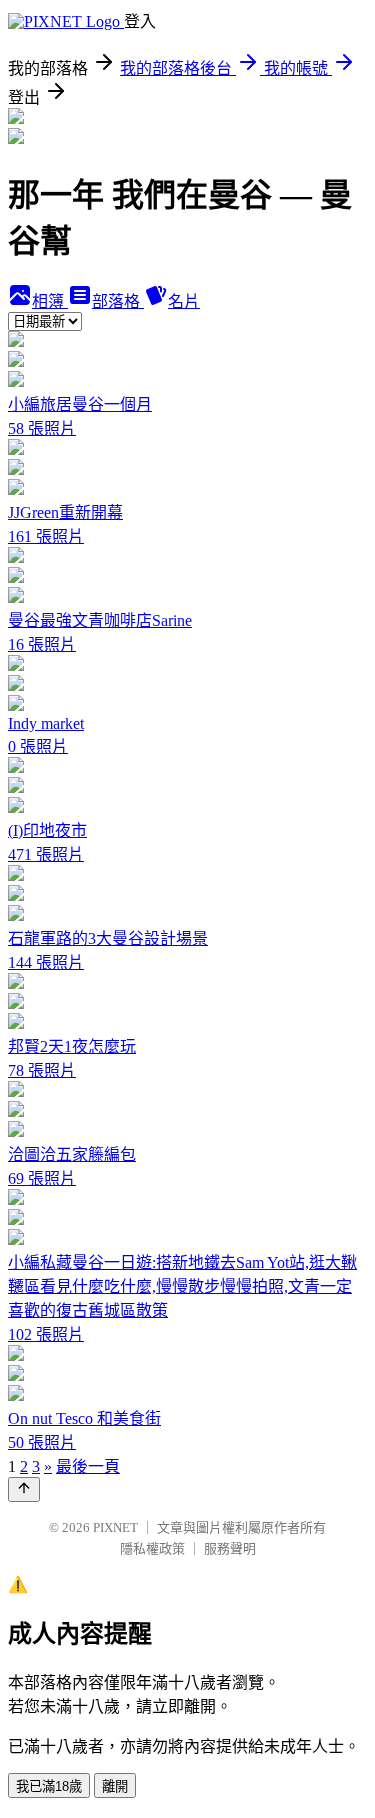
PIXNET (115, 1527)
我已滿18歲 (49, 1786)
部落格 (118, 301)
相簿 (50, 301)
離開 (115, 1786)
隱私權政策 (152, 1548)
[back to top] (24, 1489)
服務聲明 (230, 1548)
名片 (184, 301)
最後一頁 (88, 1466)
